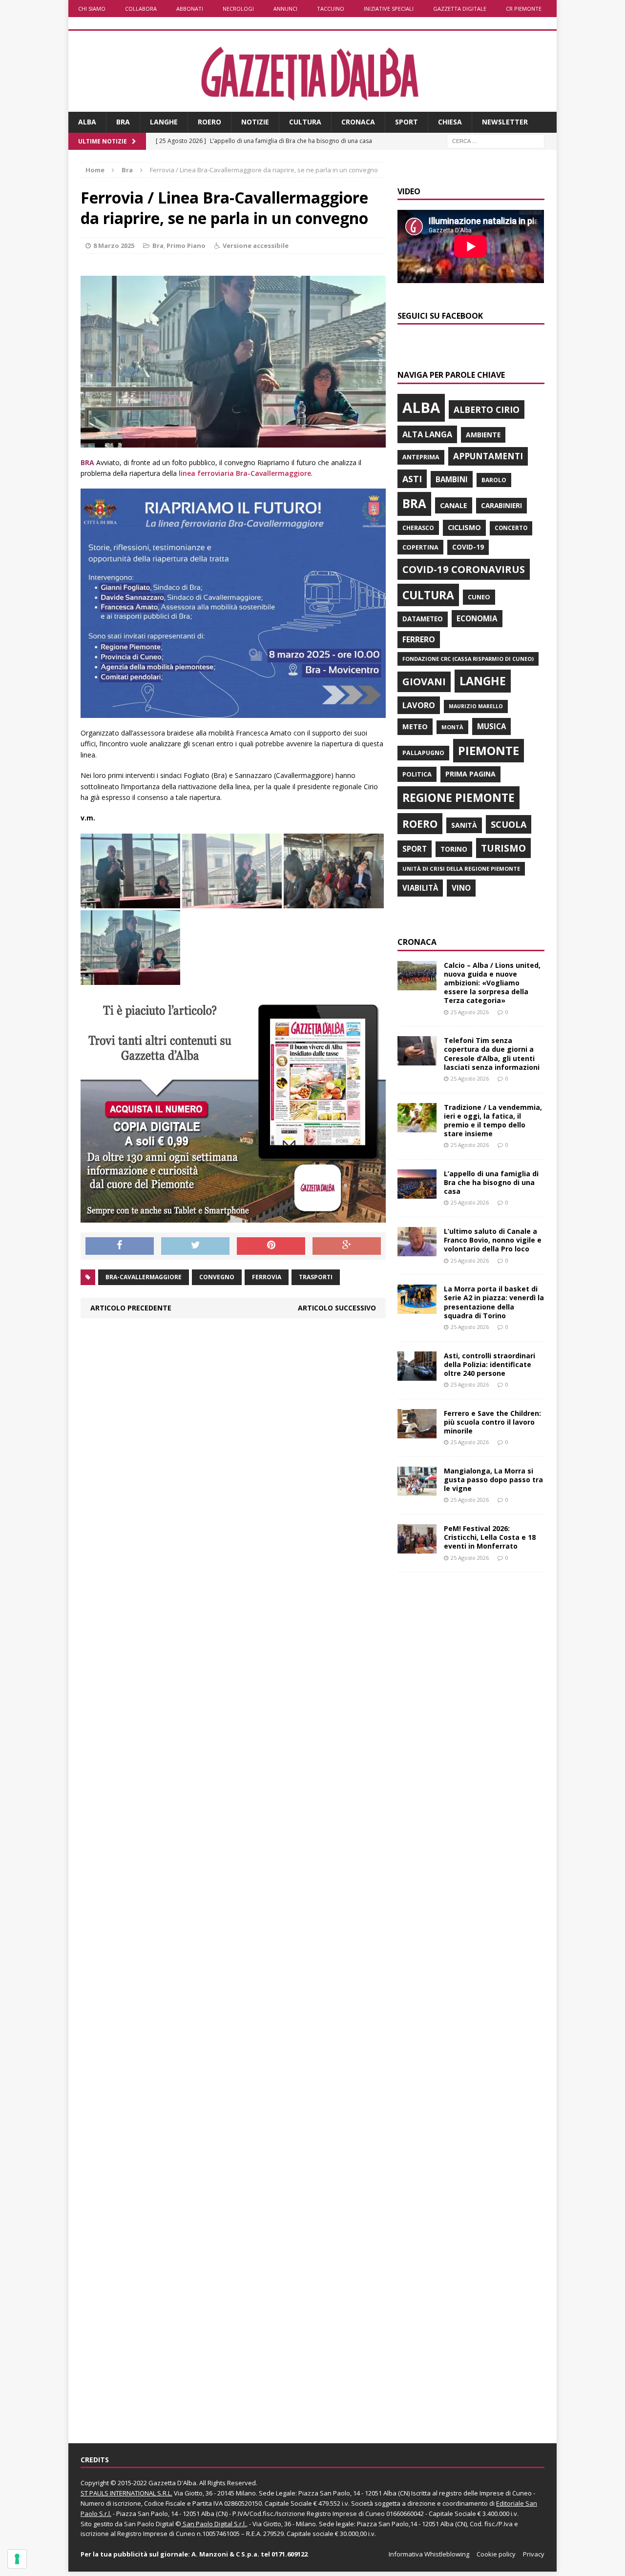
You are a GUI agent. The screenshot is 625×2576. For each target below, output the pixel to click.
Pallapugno (423, 753)
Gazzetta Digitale (460, 9)
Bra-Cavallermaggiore (144, 1277)
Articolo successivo (337, 1308)
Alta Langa (427, 434)
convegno (217, 1277)
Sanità (464, 825)
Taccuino (331, 9)
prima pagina (470, 774)
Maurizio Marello (476, 706)
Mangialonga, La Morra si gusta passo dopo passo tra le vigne (493, 1480)
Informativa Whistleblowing (429, 2554)
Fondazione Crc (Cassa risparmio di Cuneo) (468, 659)
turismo (503, 848)
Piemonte (489, 750)
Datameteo (423, 619)
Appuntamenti (488, 456)
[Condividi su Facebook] (120, 1246)
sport (415, 849)
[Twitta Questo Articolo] (195, 1246)
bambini (452, 479)
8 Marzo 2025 (114, 245)
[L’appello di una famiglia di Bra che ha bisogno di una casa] (417, 1193)
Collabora (141, 9)
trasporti (316, 1277)
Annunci (285, 9)
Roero (209, 122)
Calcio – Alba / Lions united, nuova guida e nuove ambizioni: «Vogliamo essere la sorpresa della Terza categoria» (492, 983)
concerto (511, 528)
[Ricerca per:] (496, 140)
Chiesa (450, 122)
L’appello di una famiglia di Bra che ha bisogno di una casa (491, 1182)
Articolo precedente (131, 1308)
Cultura (305, 122)
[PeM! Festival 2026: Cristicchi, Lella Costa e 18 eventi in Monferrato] (417, 1548)
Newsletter (505, 122)
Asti (412, 479)
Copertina (420, 547)
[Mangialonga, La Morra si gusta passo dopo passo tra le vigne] (417, 1490)
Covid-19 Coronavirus (464, 569)
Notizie (255, 122)
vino (461, 888)
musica (491, 726)
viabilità (420, 888)
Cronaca (358, 122)
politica (417, 774)
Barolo (494, 480)
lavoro (419, 705)
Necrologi (238, 9)
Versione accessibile (256, 245)
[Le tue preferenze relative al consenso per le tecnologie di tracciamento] (17, 2559)
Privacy (534, 2554)
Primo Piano (186, 245)
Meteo (415, 726)
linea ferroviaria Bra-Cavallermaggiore (245, 473)
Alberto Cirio (487, 409)
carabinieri (501, 505)
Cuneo (479, 597)
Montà (452, 727)
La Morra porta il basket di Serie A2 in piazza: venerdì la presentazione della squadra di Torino (494, 1302)
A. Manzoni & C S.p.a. (225, 2554)
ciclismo (464, 527)
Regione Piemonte (458, 797)
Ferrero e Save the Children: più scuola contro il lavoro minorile (492, 1422)
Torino (454, 849)
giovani (424, 682)
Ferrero (419, 639)
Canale (454, 505)
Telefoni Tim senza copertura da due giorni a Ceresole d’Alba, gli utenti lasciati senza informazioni (492, 1054)
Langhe (164, 122)
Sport (406, 122)
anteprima (421, 457)
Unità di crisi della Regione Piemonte (461, 869)
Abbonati (190, 9)
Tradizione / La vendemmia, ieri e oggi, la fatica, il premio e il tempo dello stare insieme (493, 1121)
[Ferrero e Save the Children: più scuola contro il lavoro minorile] (417, 1432)
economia (477, 618)
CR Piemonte (524, 9)
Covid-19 (468, 547)
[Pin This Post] (271, 1246)
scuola (509, 824)
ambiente (483, 435)
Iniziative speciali (389, 9)
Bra (123, 122)
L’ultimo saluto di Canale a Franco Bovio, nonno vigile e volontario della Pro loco (493, 1240)
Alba (87, 122)
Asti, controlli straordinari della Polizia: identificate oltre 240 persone (490, 1364)
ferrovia (267, 1277)
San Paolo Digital (149, 2524)
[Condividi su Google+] (347, 1246)
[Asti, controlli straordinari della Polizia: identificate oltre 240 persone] (417, 1375)
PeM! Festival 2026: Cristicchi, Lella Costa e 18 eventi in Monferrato (490, 1537)
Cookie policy (496, 2554)
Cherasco (418, 528)
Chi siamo (92, 9)
